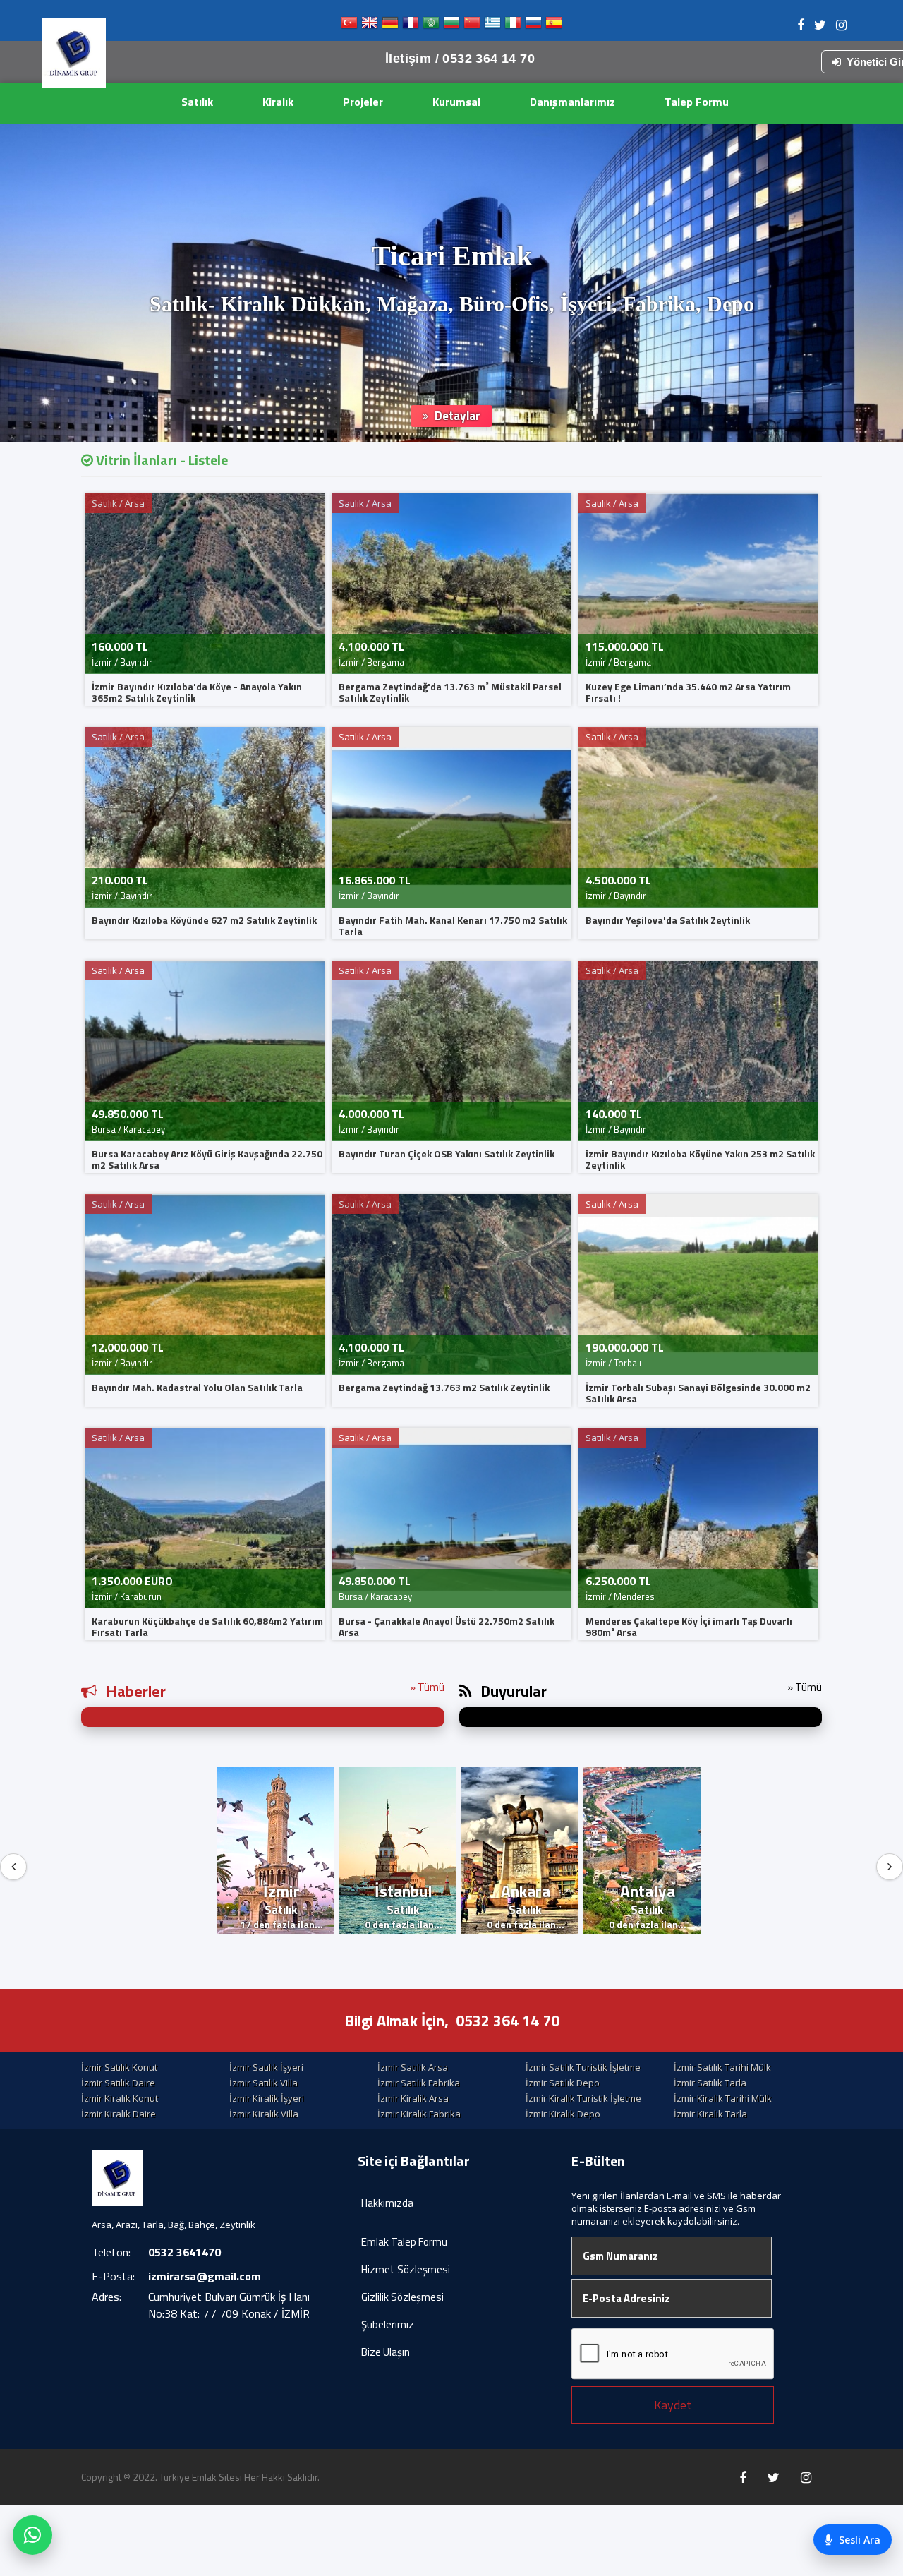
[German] (390, 26)
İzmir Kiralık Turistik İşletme (583, 2098)
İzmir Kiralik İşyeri (267, 2098)
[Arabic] (431, 26)
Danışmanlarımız (572, 102)
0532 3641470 (184, 2252)
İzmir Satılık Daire (118, 2083)
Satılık (197, 102)
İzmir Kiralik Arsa (413, 2098)
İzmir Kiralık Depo (563, 2114)
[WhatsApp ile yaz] (32, 2535)
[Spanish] (554, 26)
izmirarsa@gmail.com (205, 2276)
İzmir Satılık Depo (563, 2083)
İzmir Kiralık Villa (264, 2114)
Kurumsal (456, 102)
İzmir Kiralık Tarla (710, 2114)
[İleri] (890, 1867)
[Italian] (513, 26)
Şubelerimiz (388, 2324)
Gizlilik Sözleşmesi (402, 2297)
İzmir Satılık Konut (119, 2067)
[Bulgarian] (451, 26)
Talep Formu (697, 102)
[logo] (74, 53)
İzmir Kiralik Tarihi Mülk (723, 2098)
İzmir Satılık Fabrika (419, 2083)
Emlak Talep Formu (404, 2242)
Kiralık (278, 102)
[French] (411, 26)
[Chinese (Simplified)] (472, 26)
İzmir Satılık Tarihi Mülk (722, 2067)
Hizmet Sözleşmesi (406, 2269)
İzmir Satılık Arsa (413, 2067)
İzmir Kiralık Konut (120, 2098)
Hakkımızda (387, 2203)
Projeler (363, 102)
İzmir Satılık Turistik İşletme (583, 2067)
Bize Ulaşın (386, 2352)
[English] (370, 26)
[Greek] (492, 26)
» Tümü (427, 1687)
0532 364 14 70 (508, 2021)
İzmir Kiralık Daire (119, 2114)
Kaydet (673, 2405)
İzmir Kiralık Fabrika (419, 2114)
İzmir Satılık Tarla (710, 2083)
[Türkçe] (349, 26)
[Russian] (533, 26)
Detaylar (456, 416)
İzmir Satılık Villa (263, 2083)
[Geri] (13, 1867)
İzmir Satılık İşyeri (266, 2067)
